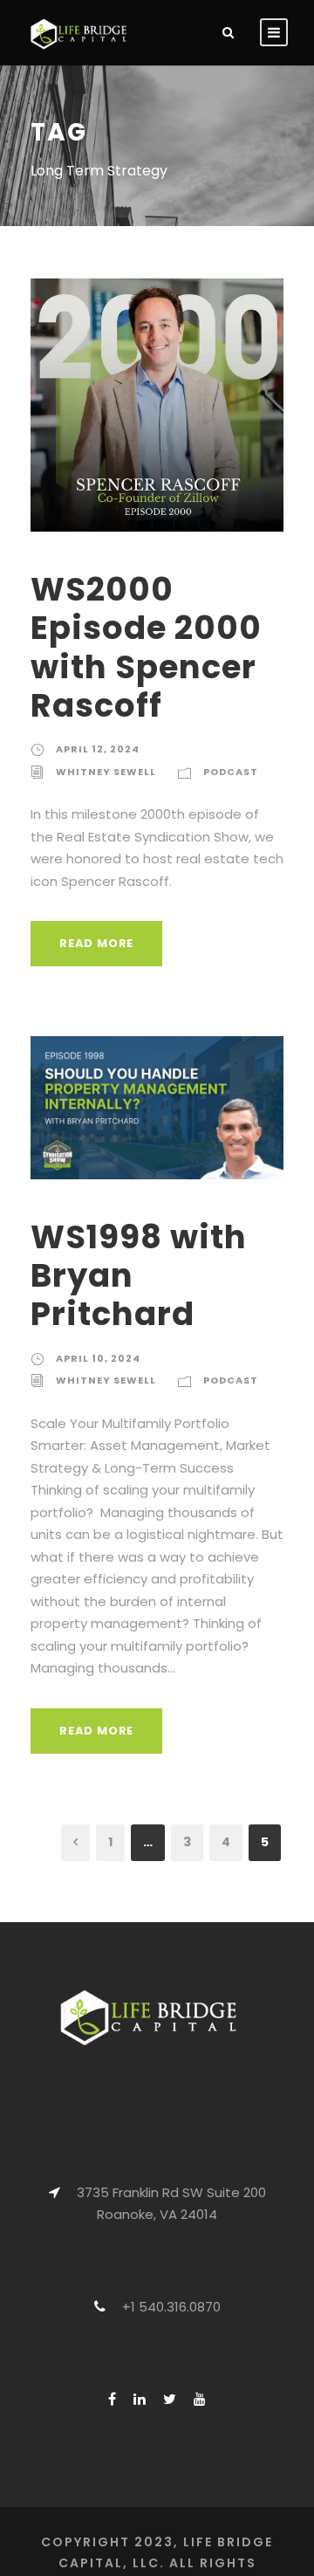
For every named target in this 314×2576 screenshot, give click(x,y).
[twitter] (170, 2399)
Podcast (231, 772)
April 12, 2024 (98, 749)
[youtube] (200, 2399)
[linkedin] (140, 2399)
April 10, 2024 (98, 1358)
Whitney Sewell (106, 772)
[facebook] (112, 2399)
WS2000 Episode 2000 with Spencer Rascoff (146, 647)
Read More (96, 943)
